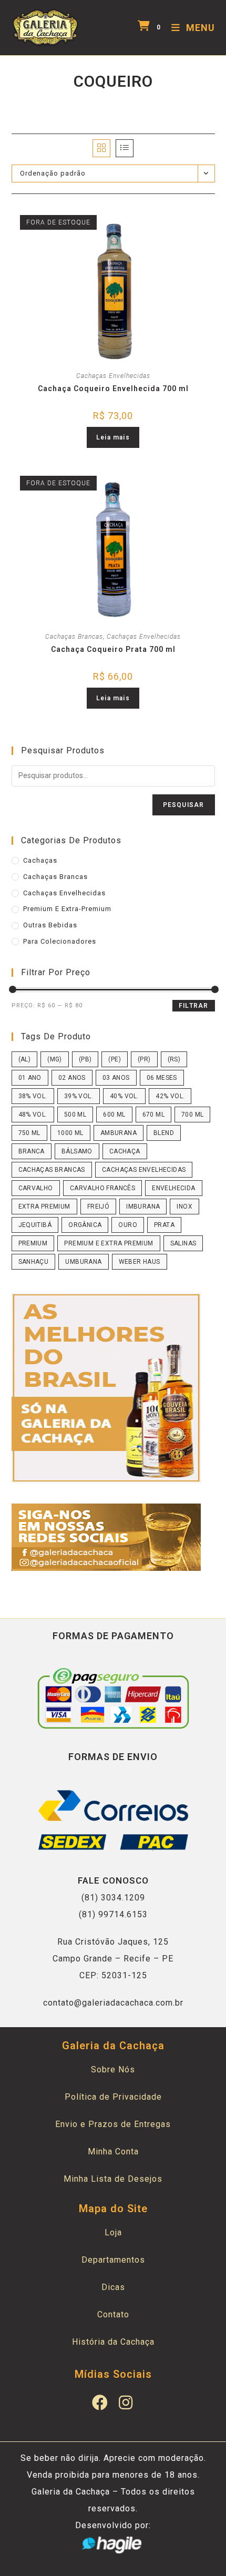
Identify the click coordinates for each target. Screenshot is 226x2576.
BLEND (164, 1133)
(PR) (144, 1059)
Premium (33, 1243)
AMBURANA (119, 1133)
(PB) (85, 1059)
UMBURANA (83, 1262)
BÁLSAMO (77, 1151)
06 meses (162, 1078)
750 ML (29, 1133)
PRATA (164, 1225)
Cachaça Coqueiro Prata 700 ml (113, 649)
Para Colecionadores (60, 941)
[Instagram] (126, 2403)
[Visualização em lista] (125, 148)
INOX (184, 1207)
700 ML (192, 1115)
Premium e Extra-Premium (67, 909)
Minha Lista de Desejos (113, 2179)
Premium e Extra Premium (109, 1243)
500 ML (75, 1115)
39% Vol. (79, 1096)
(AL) (25, 1059)
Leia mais (113, 437)
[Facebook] (100, 2403)
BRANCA (32, 1151)
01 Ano (30, 1078)
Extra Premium (44, 1207)
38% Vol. (33, 1096)
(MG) (55, 1059)
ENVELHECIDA (173, 1188)
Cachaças (40, 860)
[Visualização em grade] (101, 148)
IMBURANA (143, 1207)
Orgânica (85, 1225)
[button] (148, 218)
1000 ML (70, 1133)
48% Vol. (33, 1115)
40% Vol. (124, 1096)
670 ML (153, 1115)
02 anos (72, 1078)
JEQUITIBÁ (35, 1225)
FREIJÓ (98, 1207)
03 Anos (116, 1078)
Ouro (128, 1225)
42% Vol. (170, 1096)
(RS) (174, 1059)
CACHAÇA (125, 1151)
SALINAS (183, 1243)
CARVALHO (36, 1188)
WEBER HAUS (140, 1262)
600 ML (114, 1115)
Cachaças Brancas (74, 637)
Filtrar (193, 1006)
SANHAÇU (34, 1262)
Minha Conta (113, 2151)
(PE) (115, 1059)
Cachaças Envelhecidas (113, 376)
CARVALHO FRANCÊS (102, 1188)
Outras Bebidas (50, 925)
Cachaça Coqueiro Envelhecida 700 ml (113, 389)
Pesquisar (184, 805)
